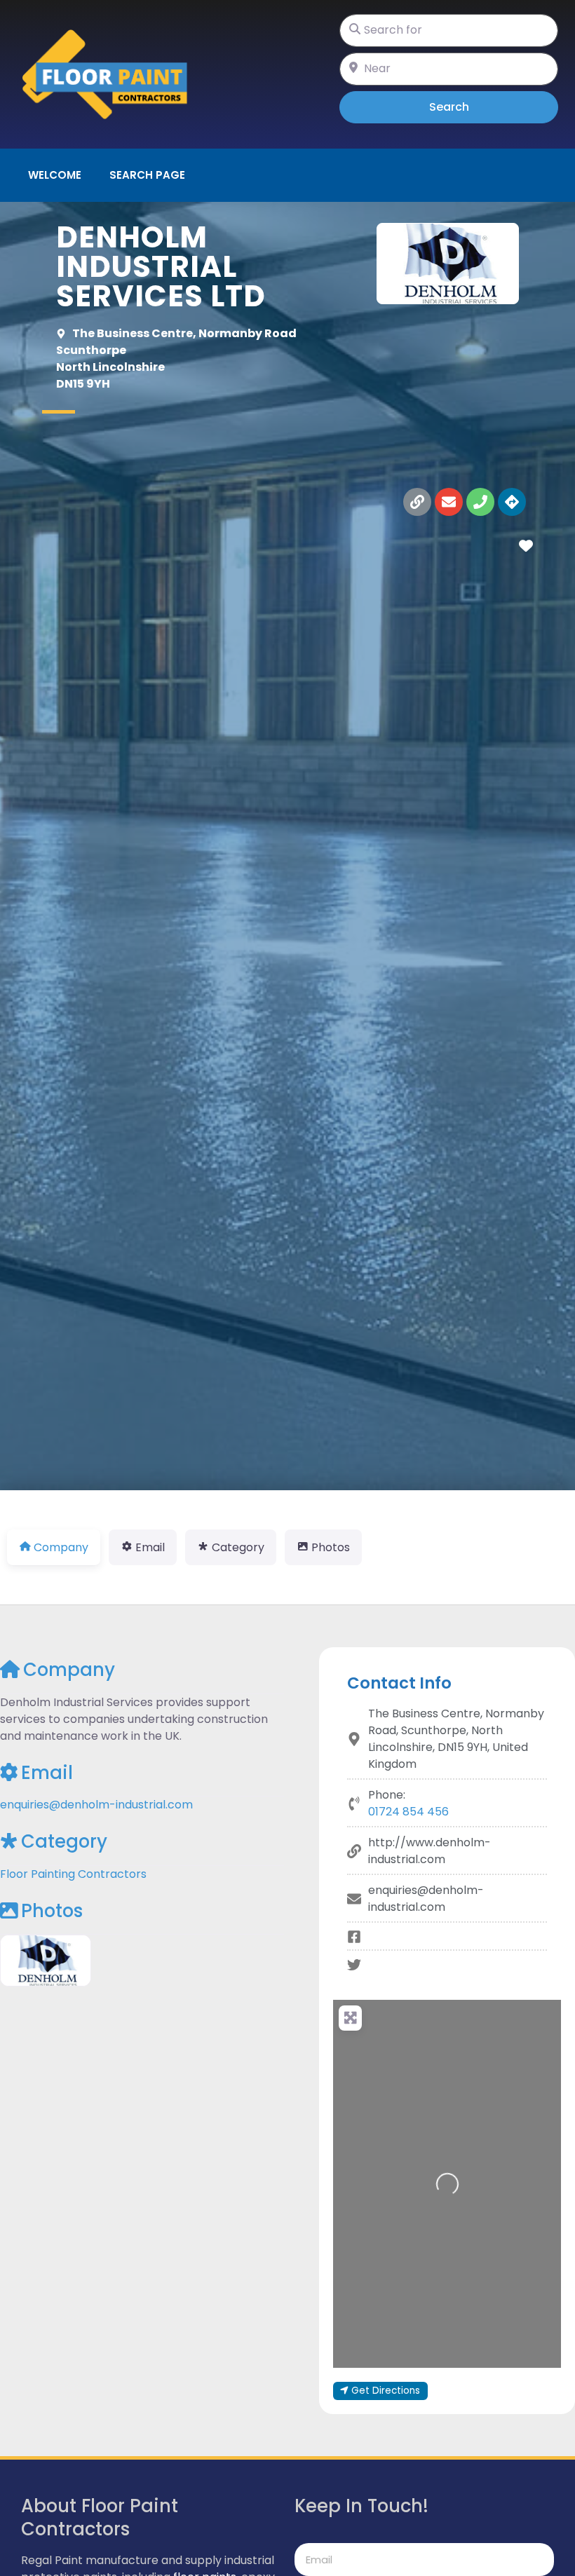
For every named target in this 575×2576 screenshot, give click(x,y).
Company (69, 1670)
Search (469, 107)
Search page (147, 175)
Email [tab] (150, 1547)
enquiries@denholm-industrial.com (96, 1805)
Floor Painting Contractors (73, 1874)
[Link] (417, 502)
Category (64, 1841)
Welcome (55, 175)
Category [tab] (238, 1547)
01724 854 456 (408, 1812)
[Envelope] (449, 502)
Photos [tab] (331, 1547)
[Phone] (480, 502)
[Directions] (512, 502)
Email (47, 1773)
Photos (52, 1911)
